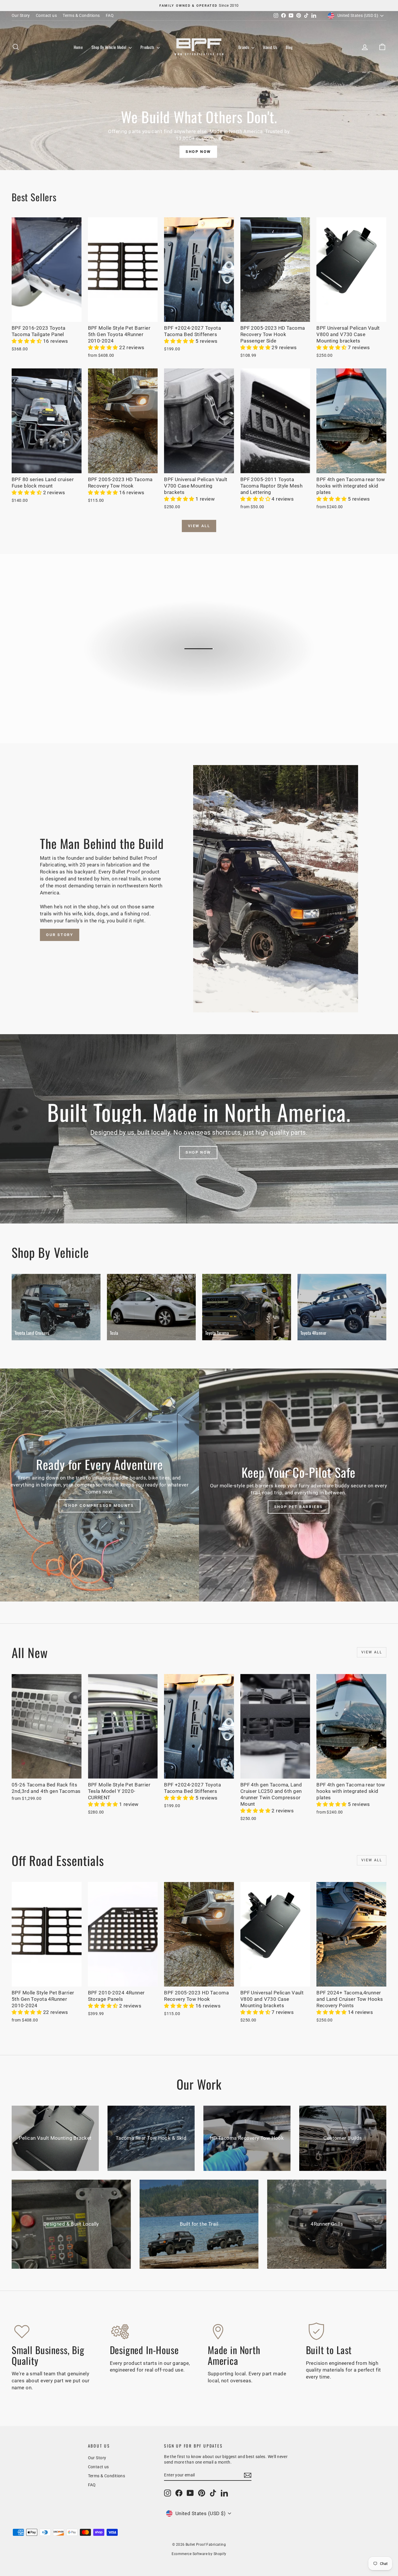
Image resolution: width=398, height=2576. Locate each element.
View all (199, 526)
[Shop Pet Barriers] (298, 1485)
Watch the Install (202, 673)
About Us (270, 47)
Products (148, 47)
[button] (27, 341)
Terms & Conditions (81, 15)
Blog (289, 47)
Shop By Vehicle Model (109, 47)
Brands (244, 47)
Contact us (46, 15)
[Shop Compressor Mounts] (99, 1485)
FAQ (110, 15)
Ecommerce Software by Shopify (199, 2554)
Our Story (21, 15)
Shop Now (198, 152)
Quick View (47, 316)
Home (78, 47)
